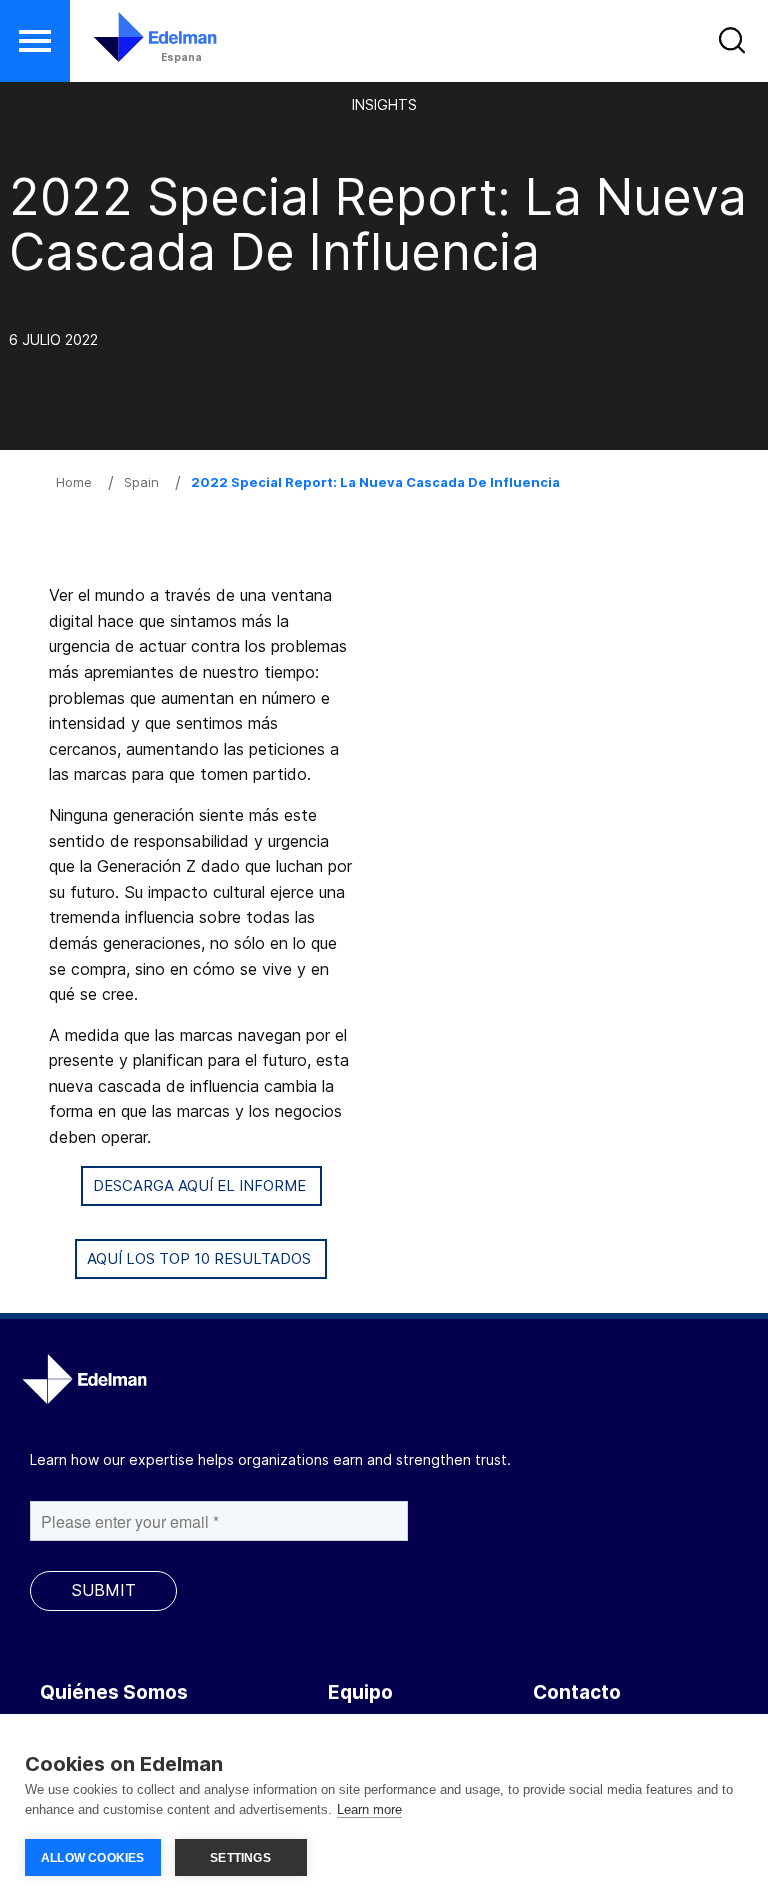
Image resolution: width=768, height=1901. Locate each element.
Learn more (369, 1809)
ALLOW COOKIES (93, 1858)
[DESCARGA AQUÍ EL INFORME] (201, 1210)
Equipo (360, 1692)
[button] (35, 41)
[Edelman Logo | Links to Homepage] (125, 47)
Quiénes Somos (114, 1692)
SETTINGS (240, 1858)
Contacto (577, 1692)
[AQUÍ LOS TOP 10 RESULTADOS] (201, 1283)
